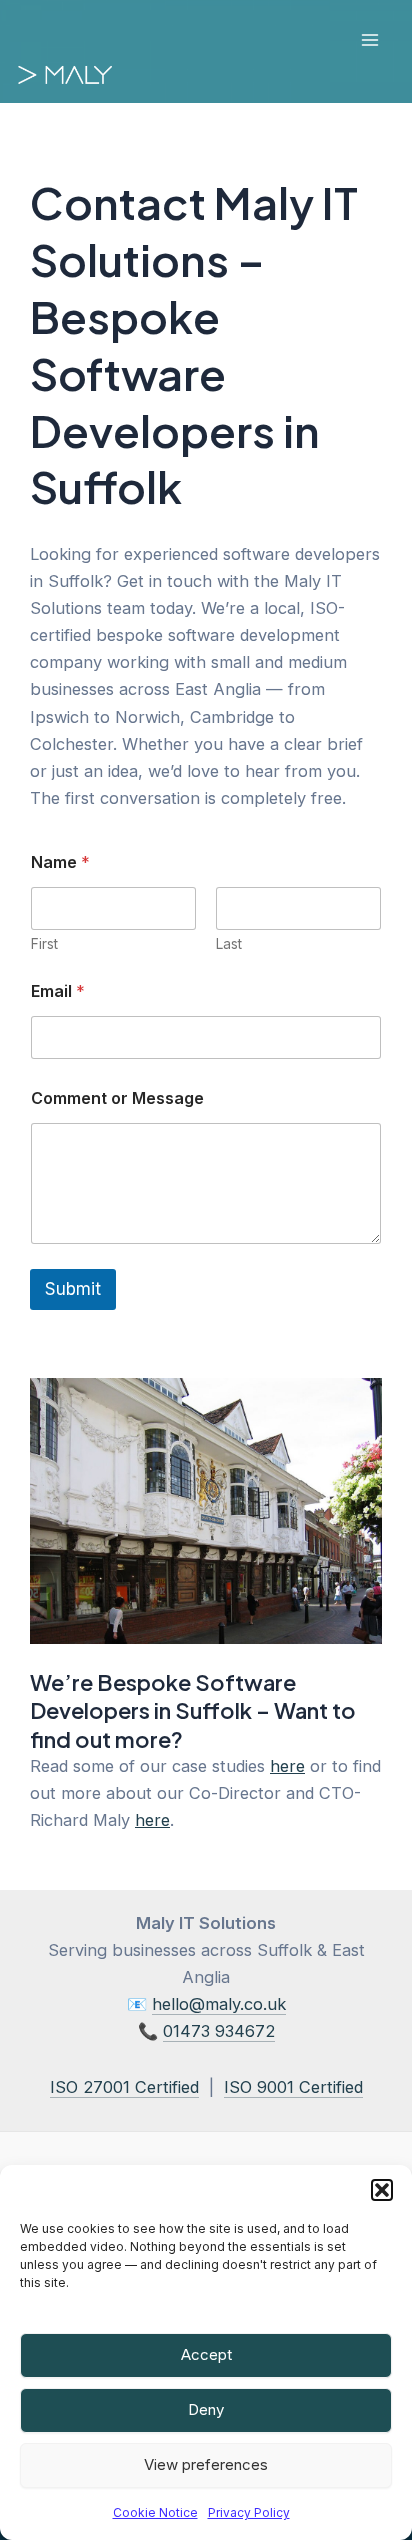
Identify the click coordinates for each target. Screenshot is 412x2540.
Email (58, 991)
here (287, 1766)
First (44, 943)
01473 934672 (219, 2031)
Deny (206, 2409)
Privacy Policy (249, 2512)
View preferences (206, 2464)
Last (229, 943)
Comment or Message (117, 1098)
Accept (206, 2354)
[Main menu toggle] (369, 40)
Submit (73, 1289)
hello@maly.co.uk (219, 2004)
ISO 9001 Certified (293, 2087)
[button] (382, 2190)
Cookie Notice (155, 2512)
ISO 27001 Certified (124, 2087)
